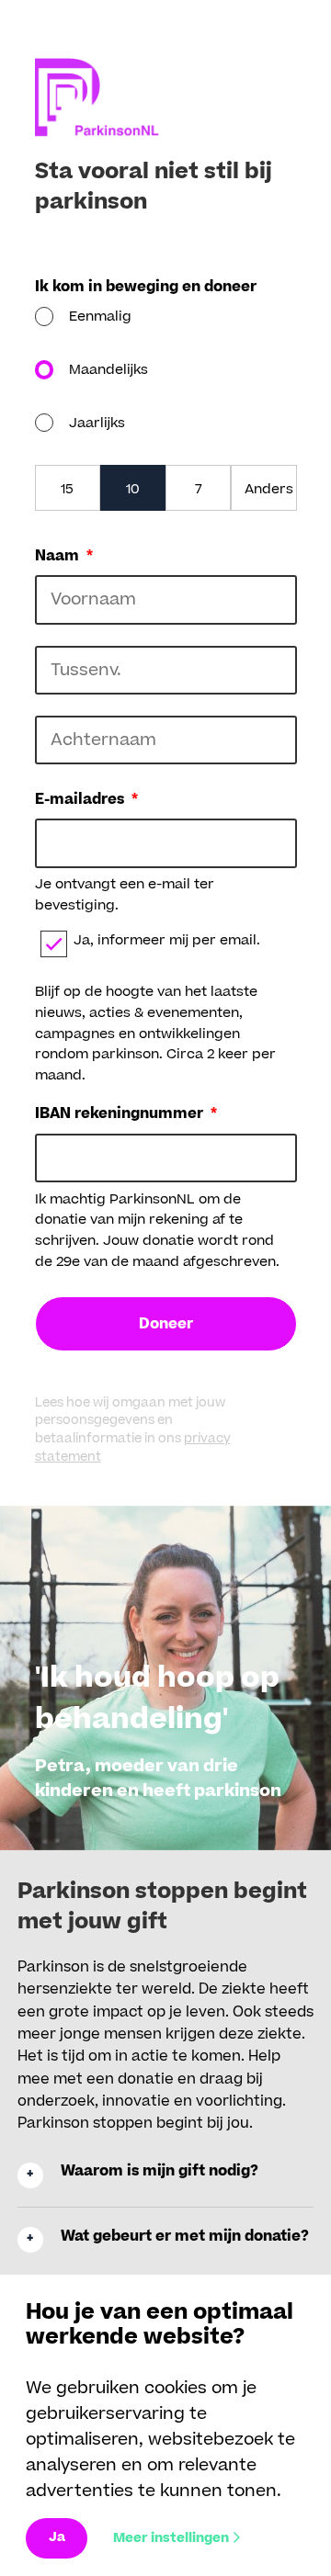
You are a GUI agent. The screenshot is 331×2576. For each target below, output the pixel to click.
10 (133, 489)
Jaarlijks (97, 423)
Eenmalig (100, 316)
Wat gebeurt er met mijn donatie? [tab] (185, 2236)
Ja (57, 2537)
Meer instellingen (171, 2538)
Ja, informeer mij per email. (167, 940)
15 (67, 489)
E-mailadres (86, 800)
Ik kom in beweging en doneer (146, 288)
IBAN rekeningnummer (126, 1114)
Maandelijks (108, 370)
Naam (64, 557)
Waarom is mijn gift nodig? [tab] (160, 2171)
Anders (269, 489)
